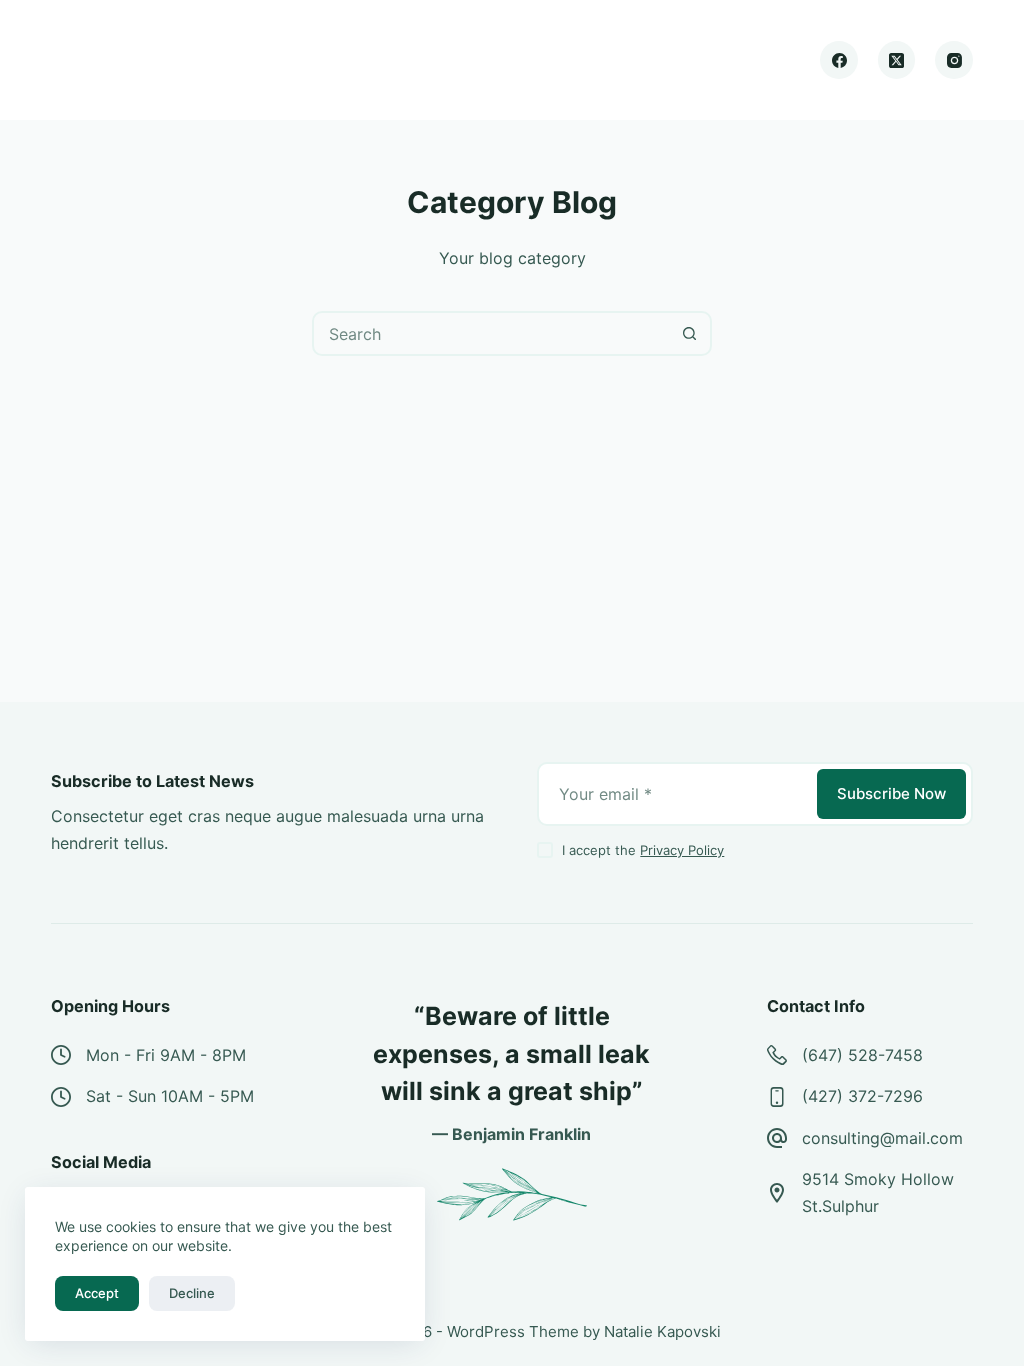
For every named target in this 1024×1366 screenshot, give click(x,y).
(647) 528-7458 (862, 1055)
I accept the (643, 850)
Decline (192, 1293)
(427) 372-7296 (862, 1096)
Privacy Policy (682, 850)
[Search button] (689, 333)
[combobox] (491, 333)
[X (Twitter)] (897, 60)
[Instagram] (954, 60)
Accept (97, 1293)
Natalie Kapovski (662, 1331)
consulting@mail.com (882, 1138)
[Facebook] (839, 60)
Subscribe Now (891, 793)
